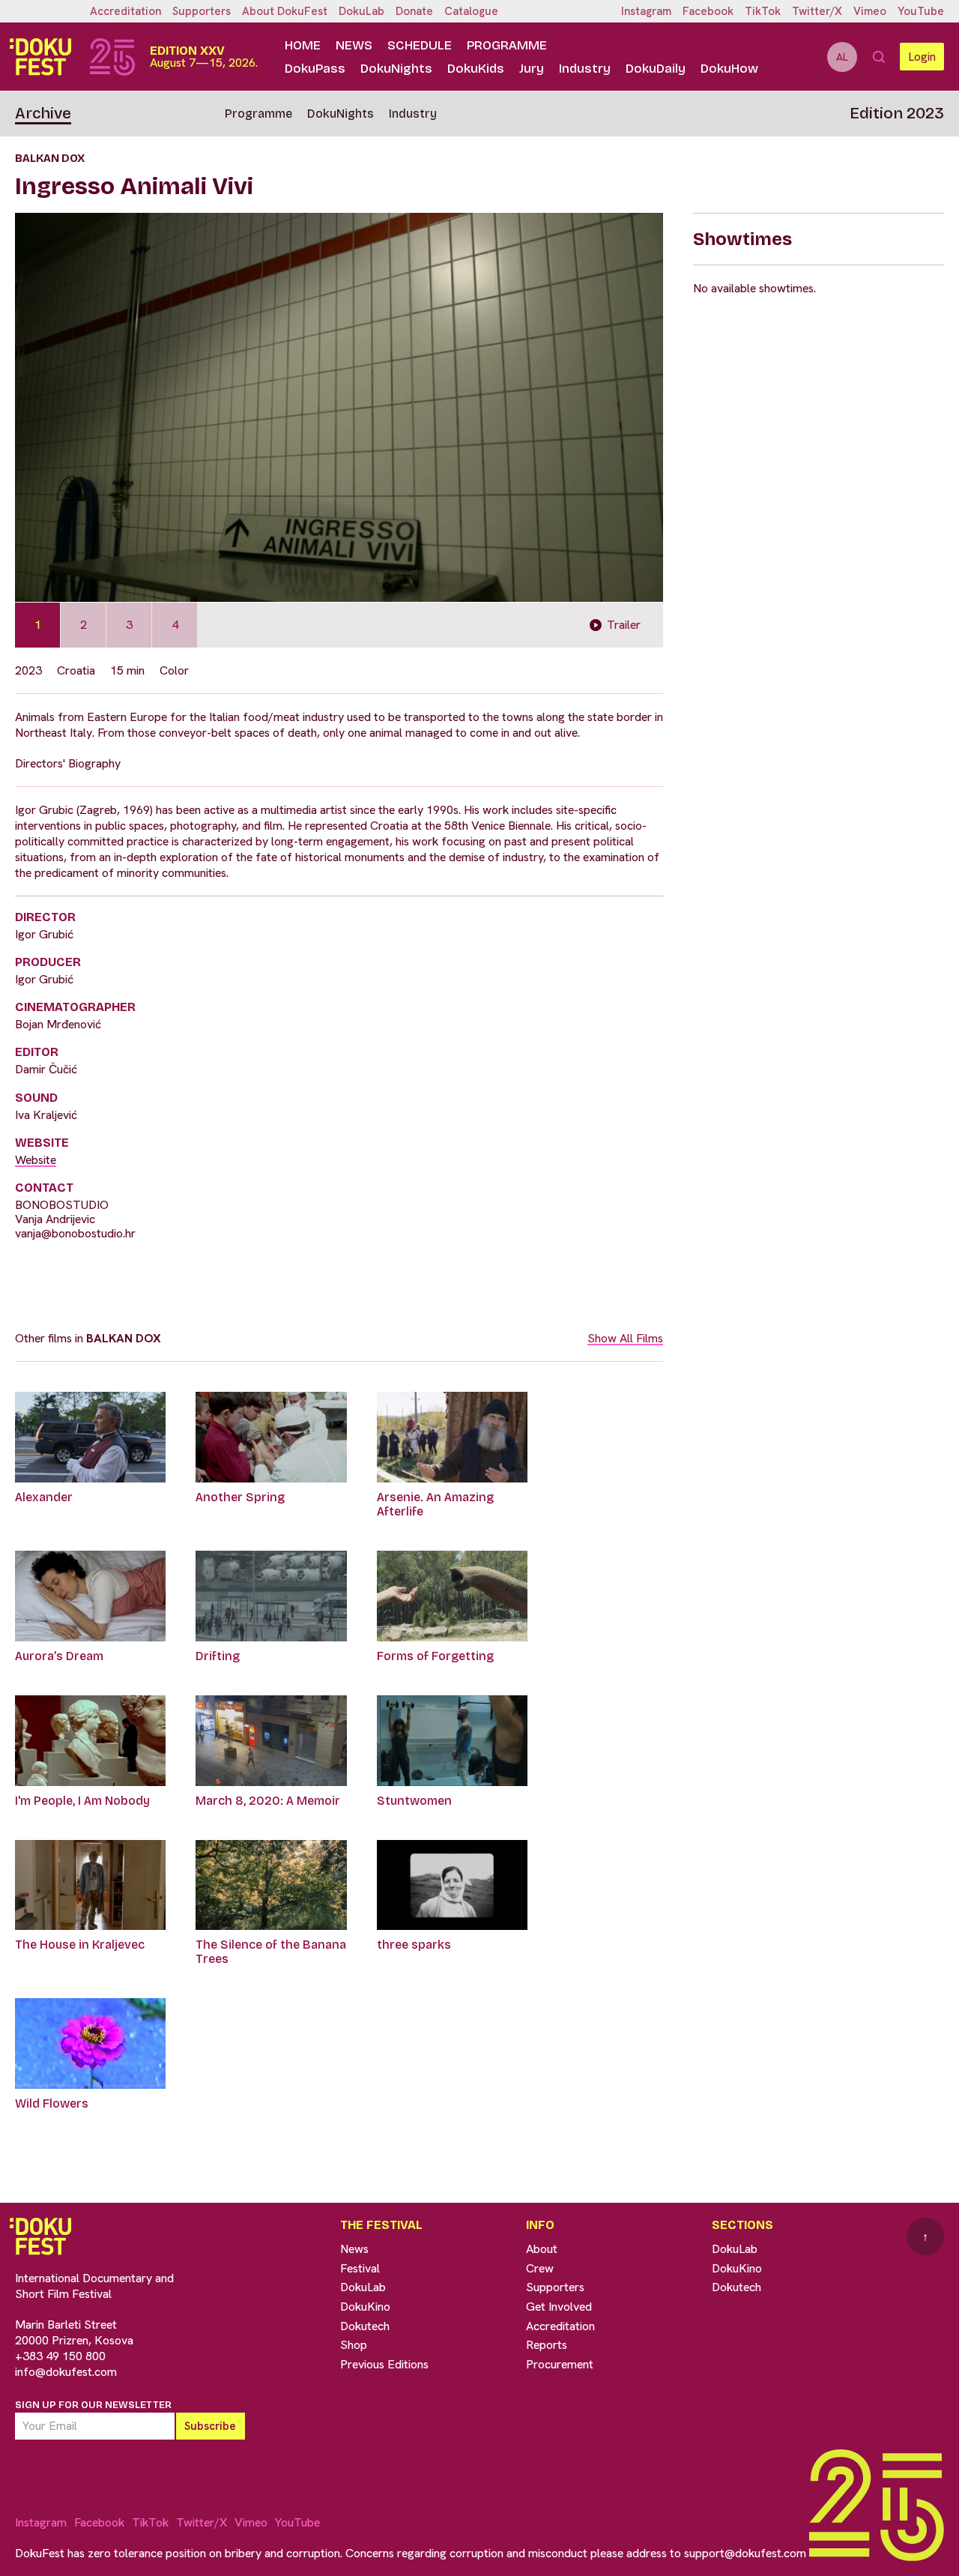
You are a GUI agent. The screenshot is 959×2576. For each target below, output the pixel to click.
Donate (414, 11)
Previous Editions (384, 2364)
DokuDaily (656, 69)
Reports (547, 2345)
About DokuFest (285, 11)
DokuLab (361, 11)
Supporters (202, 11)
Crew (540, 2268)
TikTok (763, 11)
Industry (585, 69)
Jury (532, 69)
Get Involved (559, 2307)
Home (303, 45)
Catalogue (471, 11)
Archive (43, 113)
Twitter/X (817, 11)
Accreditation (125, 11)
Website (36, 1160)
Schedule (420, 45)
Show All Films (625, 1338)
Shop (354, 2345)
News (354, 45)
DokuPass (315, 69)
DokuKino (365, 2307)
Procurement (560, 2364)
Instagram (646, 11)
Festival (360, 2268)
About (542, 2249)
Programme (507, 45)
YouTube (921, 11)
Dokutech (365, 2326)
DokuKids (476, 69)
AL (842, 57)
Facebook (708, 11)
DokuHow (729, 69)
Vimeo (870, 11)
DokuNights (396, 69)
